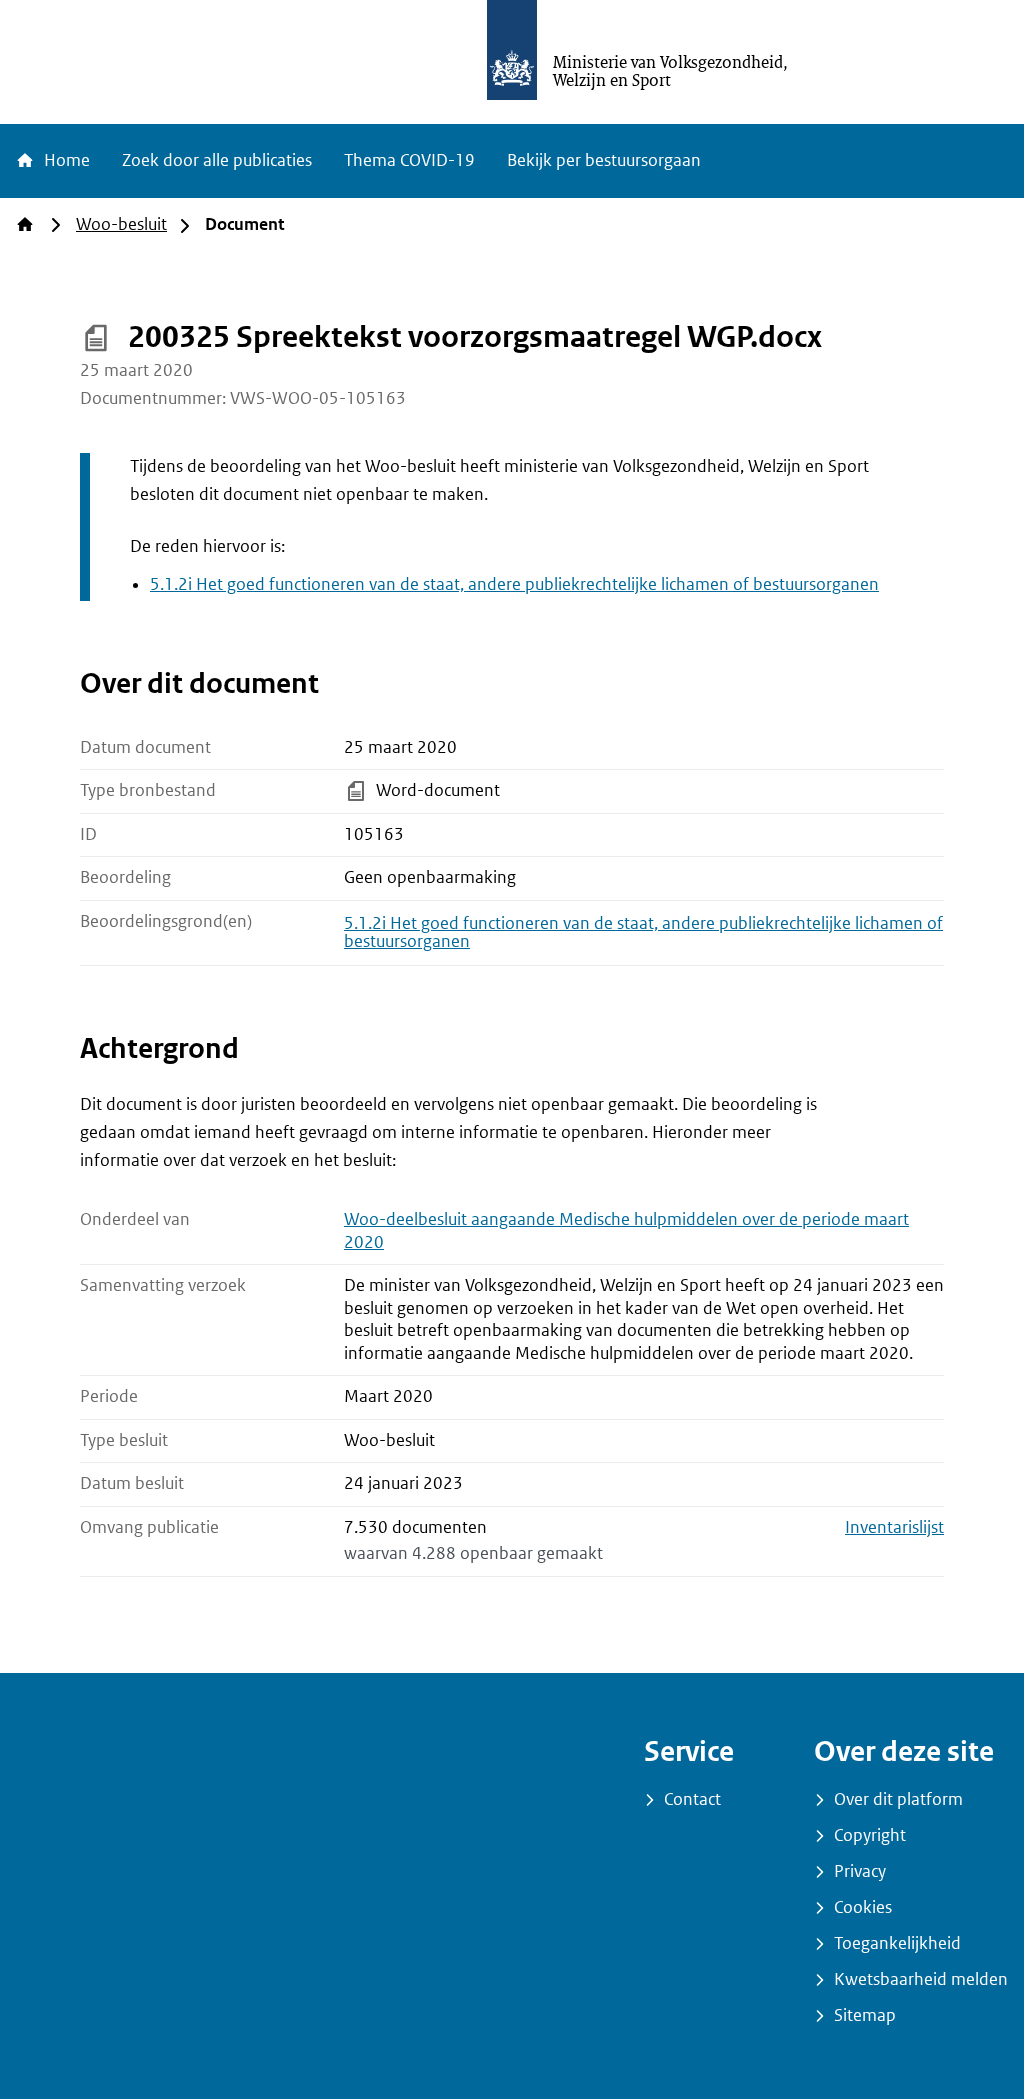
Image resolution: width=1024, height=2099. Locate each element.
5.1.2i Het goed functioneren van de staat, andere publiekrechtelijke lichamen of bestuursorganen (514, 584)
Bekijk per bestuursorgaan (604, 160)
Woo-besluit (121, 224)
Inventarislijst (894, 1527)
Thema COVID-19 (409, 160)
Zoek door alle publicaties (217, 160)
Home (65, 160)
